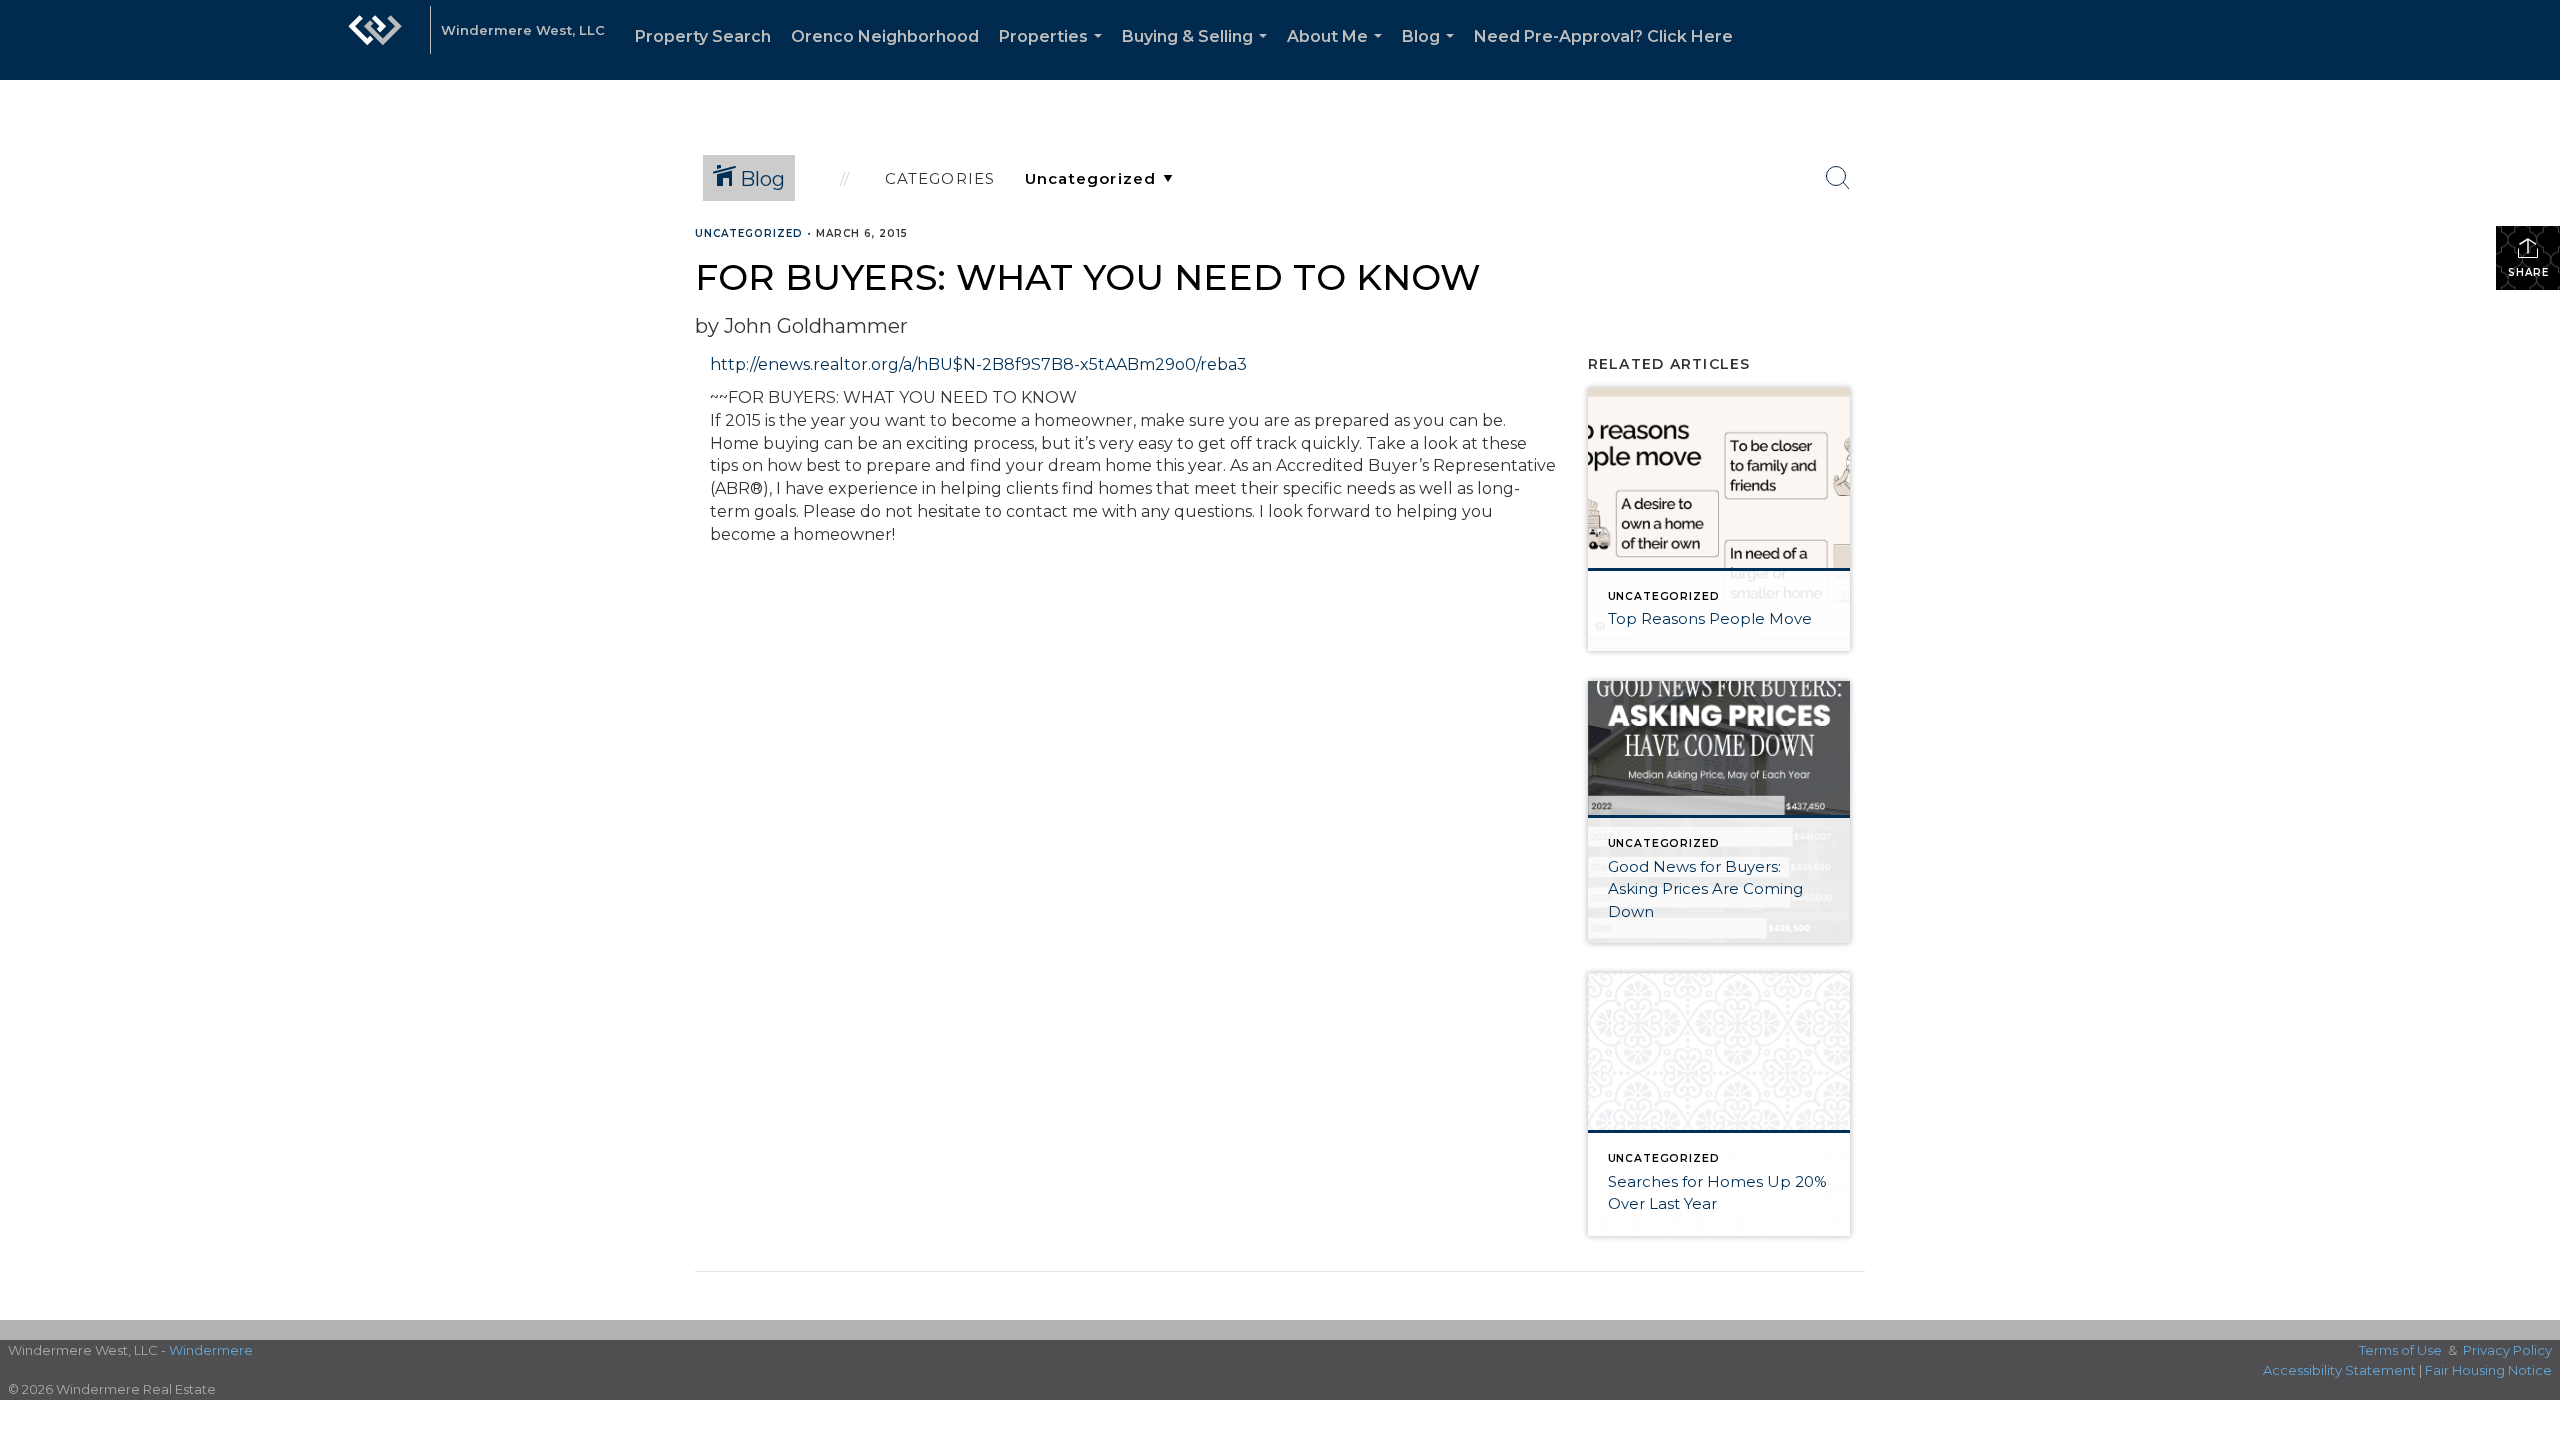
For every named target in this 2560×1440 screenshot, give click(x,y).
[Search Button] (1838, 178)
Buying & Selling (1198, 53)
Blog (1432, 53)
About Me (1338, 53)
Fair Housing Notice (2488, 1370)
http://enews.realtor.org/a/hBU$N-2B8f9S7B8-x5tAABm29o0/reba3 (978, 364)
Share (2528, 272)
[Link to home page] (375, 40)
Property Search (703, 36)
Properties (1054, 53)
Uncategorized (749, 233)
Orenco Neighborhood (885, 36)
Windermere (211, 1350)
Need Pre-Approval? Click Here (1603, 36)
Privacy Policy (2507, 1350)
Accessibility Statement (2339, 1370)
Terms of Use (2400, 1350)
